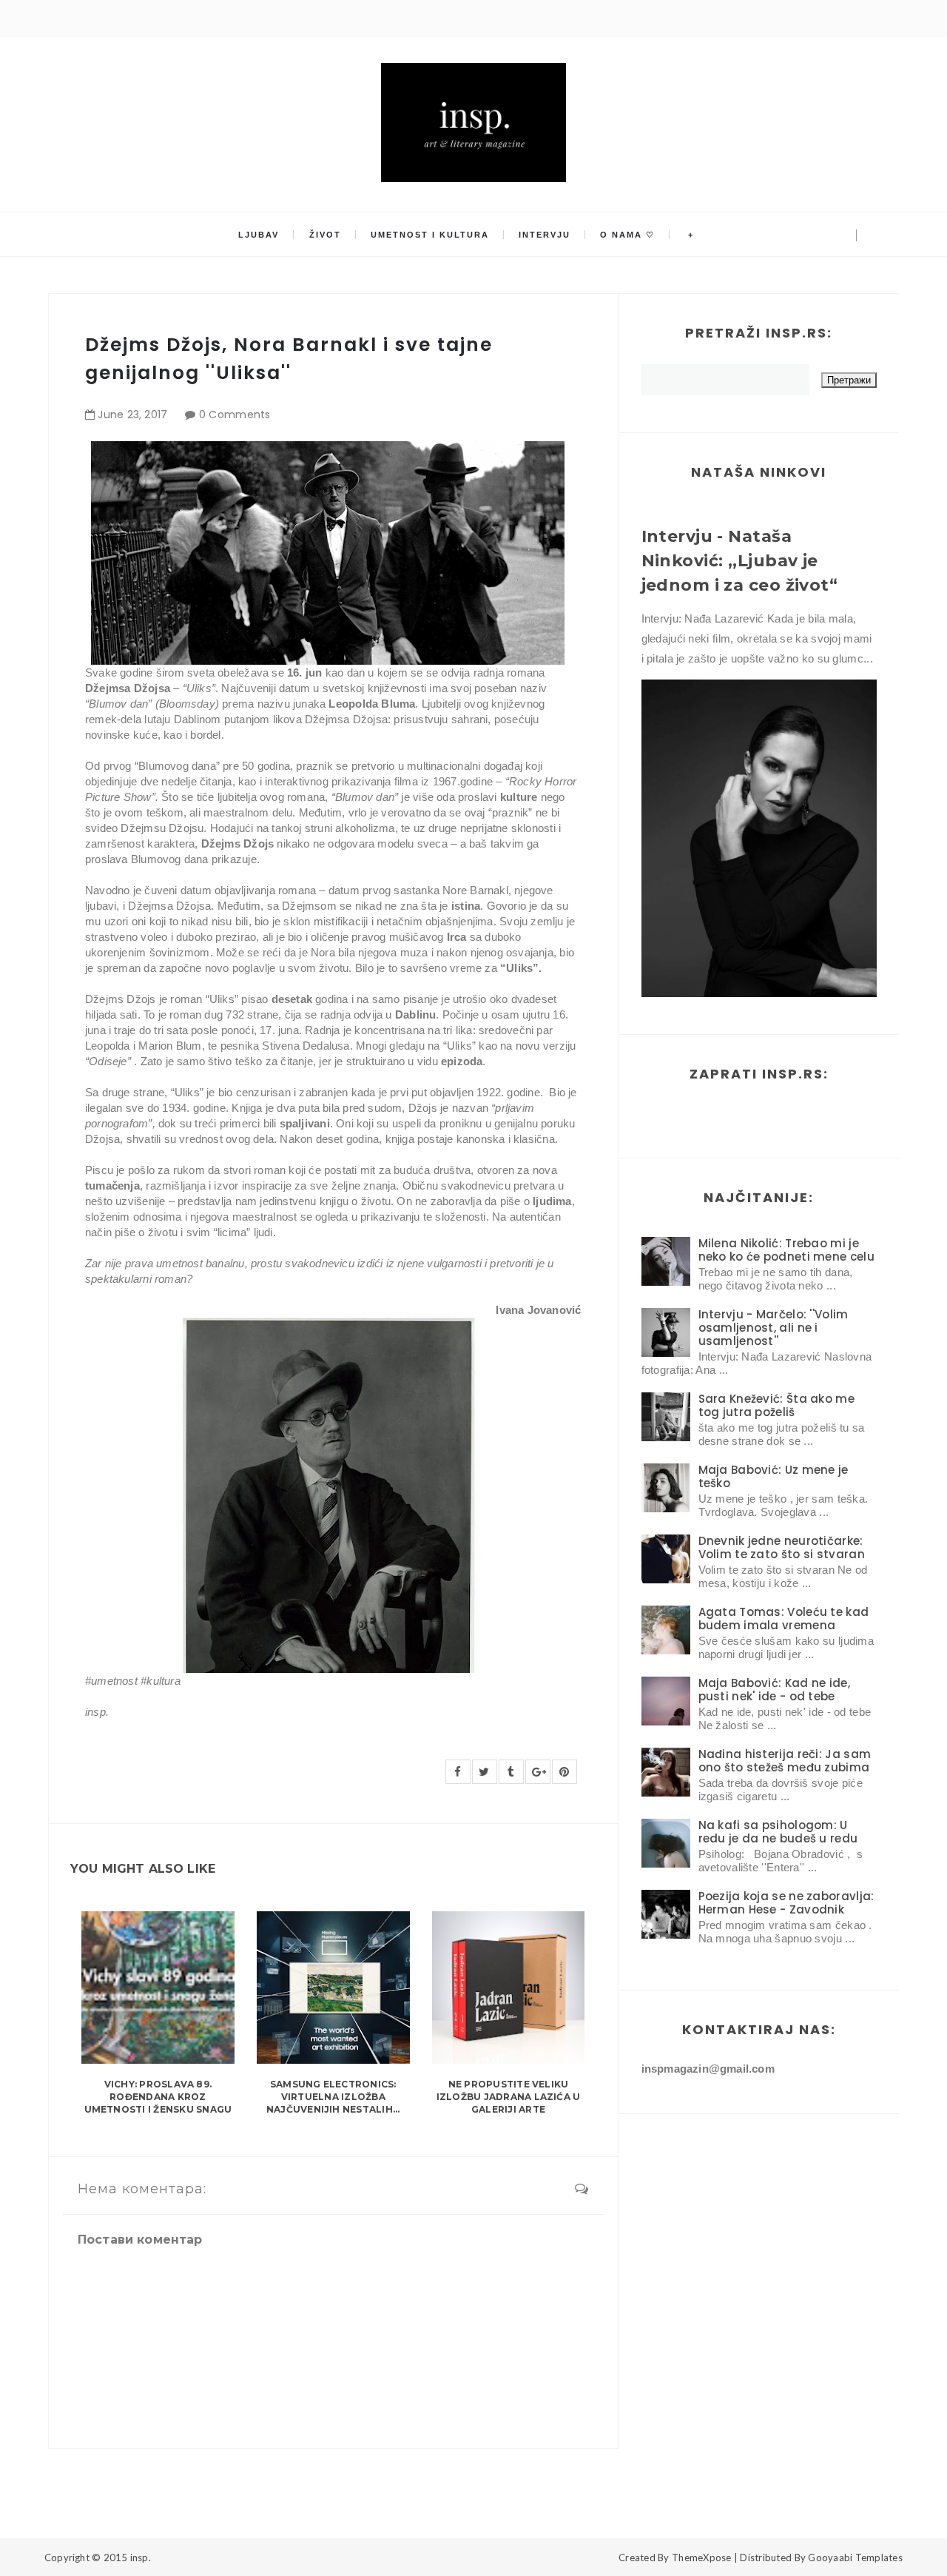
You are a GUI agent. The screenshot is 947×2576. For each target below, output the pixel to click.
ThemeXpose (702, 2557)
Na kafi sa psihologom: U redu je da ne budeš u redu (778, 1832)
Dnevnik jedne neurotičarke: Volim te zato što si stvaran (782, 1547)
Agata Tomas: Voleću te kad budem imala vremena (784, 1619)
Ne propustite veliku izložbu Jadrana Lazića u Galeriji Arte (509, 2097)
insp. (141, 2557)
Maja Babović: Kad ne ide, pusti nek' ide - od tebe (775, 1690)
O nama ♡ (627, 235)
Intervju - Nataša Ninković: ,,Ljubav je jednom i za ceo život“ (740, 561)
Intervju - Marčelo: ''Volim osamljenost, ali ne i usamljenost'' (774, 1328)
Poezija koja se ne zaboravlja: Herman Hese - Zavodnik (786, 1903)
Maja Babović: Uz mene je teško (774, 1476)
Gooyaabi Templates (855, 2557)
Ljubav (259, 235)
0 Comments (235, 415)
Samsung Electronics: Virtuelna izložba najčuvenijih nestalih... (333, 2097)
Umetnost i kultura (430, 235)
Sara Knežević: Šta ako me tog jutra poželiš (777, 1405)
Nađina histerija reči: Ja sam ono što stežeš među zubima (785, 1761)
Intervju (545, 235)
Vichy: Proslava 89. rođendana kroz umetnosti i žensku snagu (158, 2097)
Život (325, 235)
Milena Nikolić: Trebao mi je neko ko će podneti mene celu (786, 1250)
